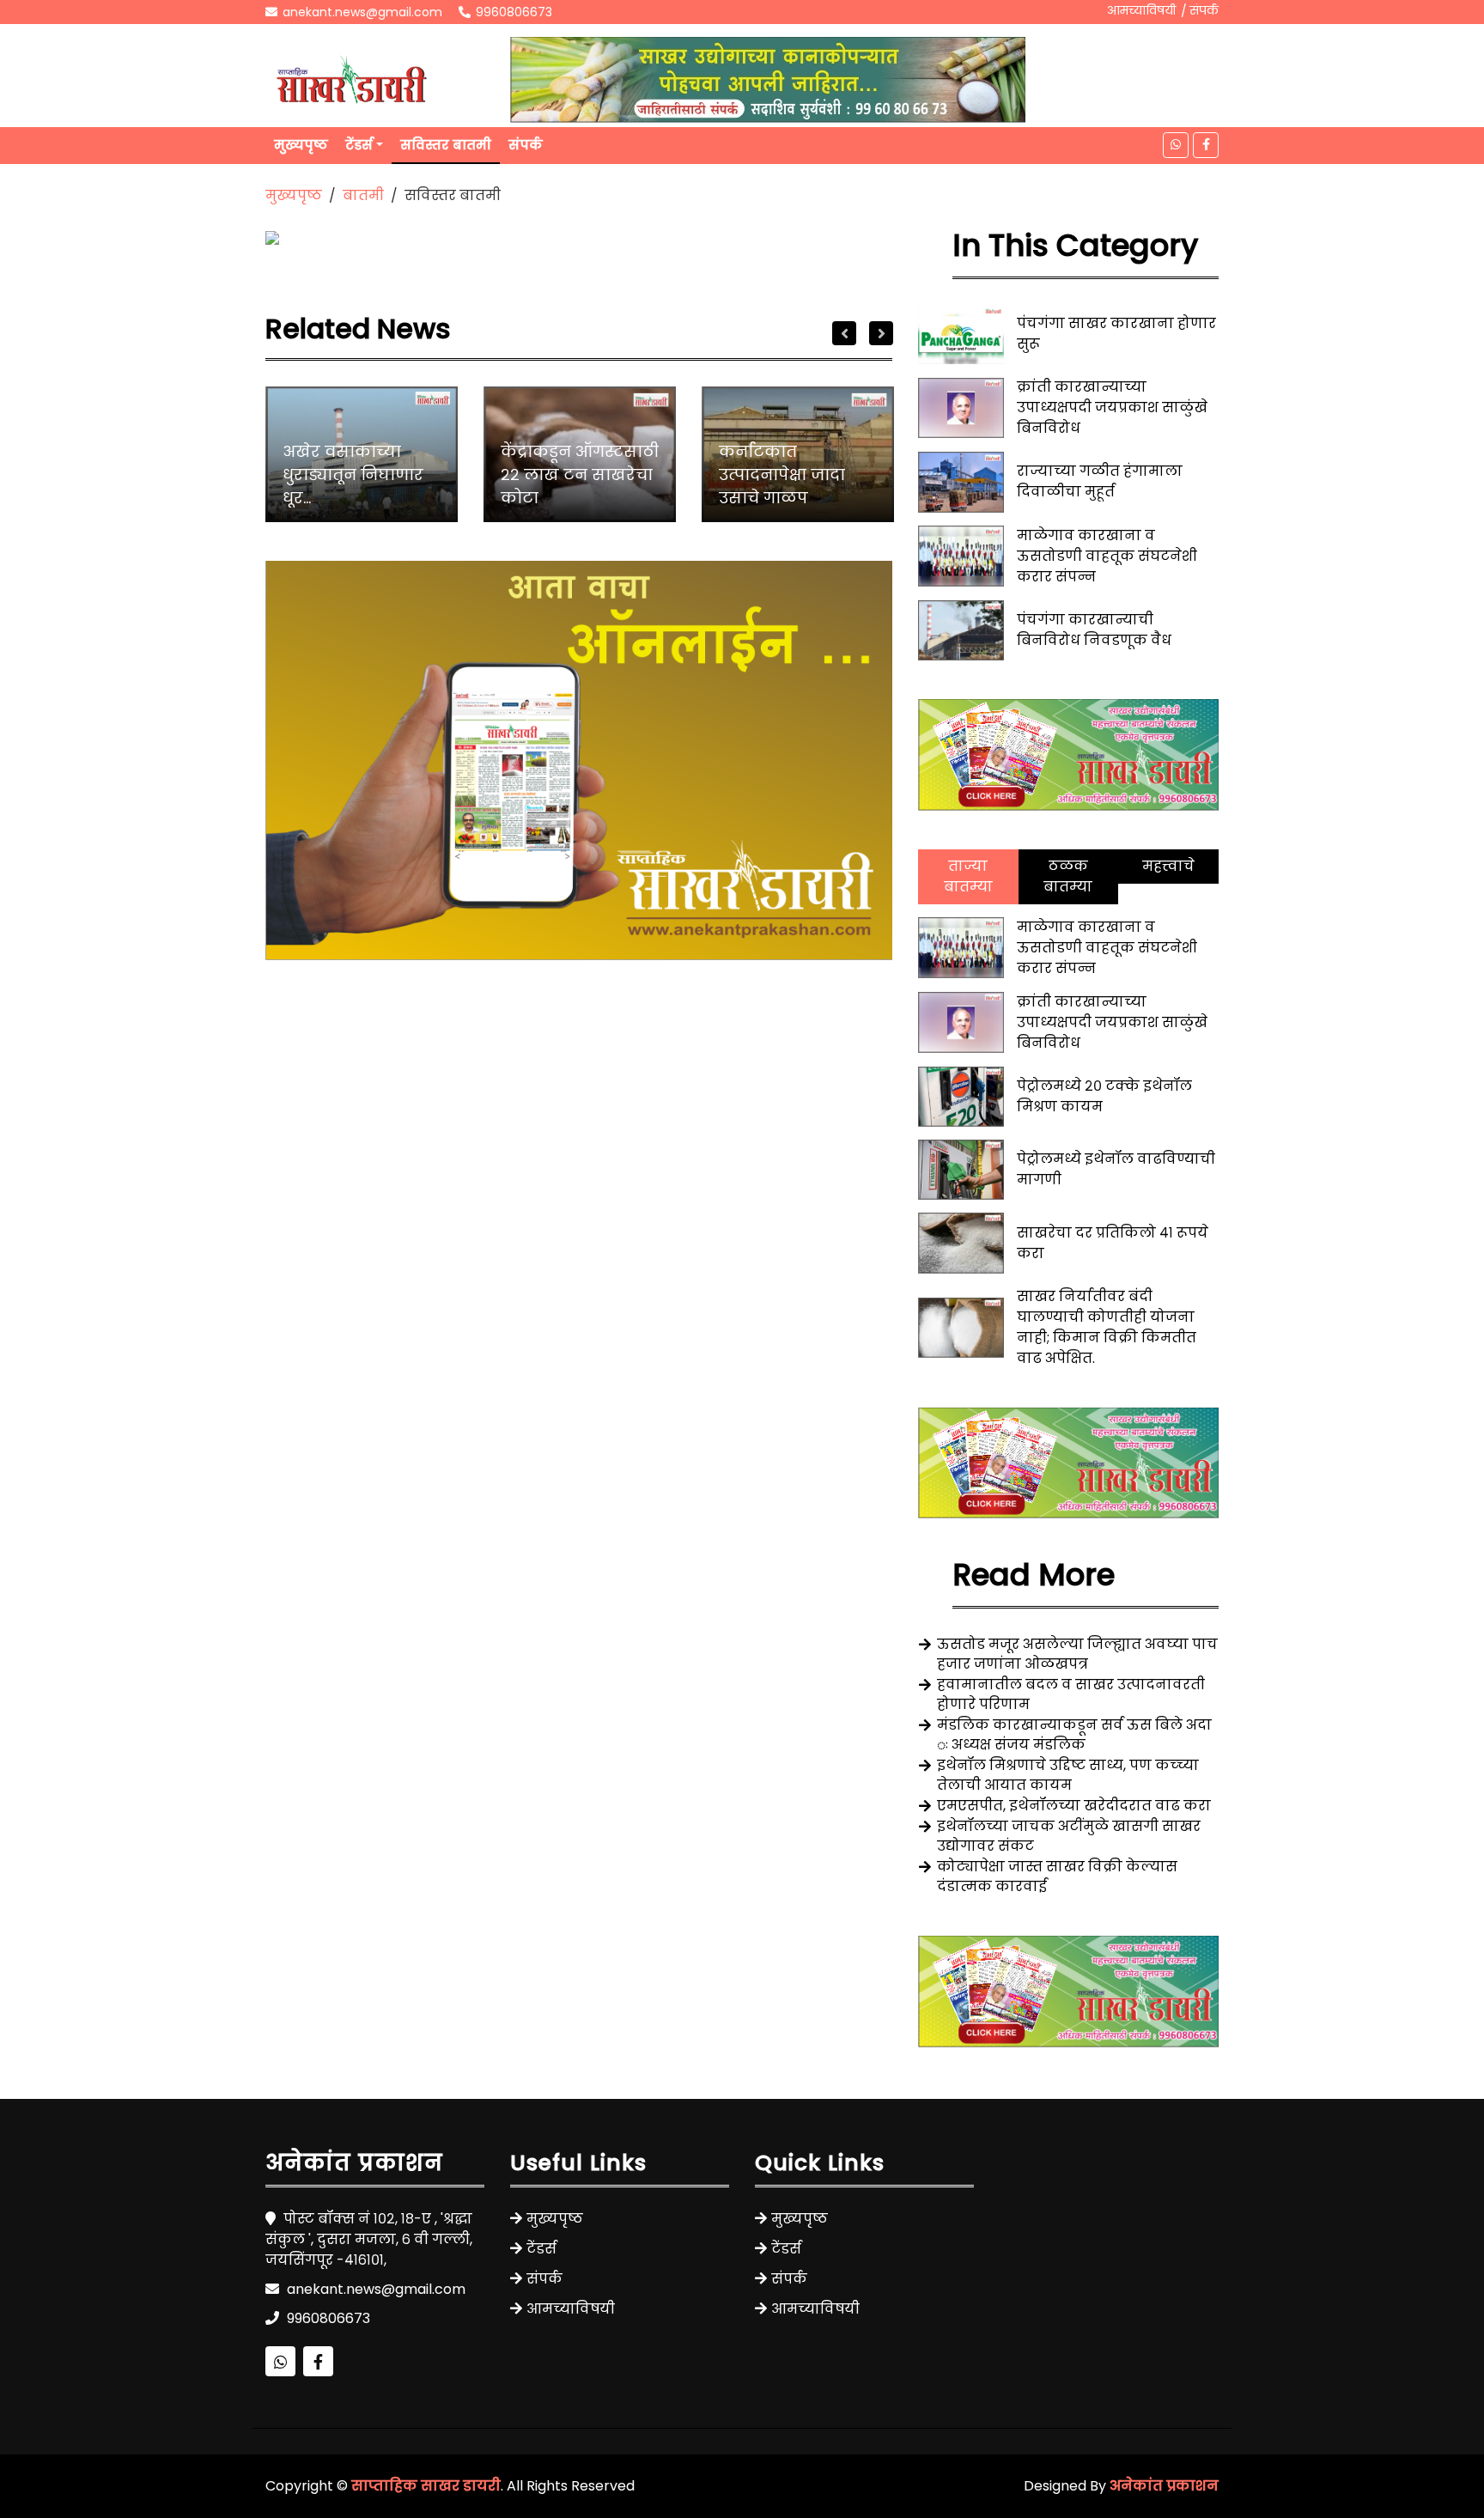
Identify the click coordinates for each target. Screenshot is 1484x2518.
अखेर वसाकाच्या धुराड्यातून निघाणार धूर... (353, 474)
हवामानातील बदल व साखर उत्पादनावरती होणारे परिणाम (1071, 1694)
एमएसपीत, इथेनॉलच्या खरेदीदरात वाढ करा (1074, 1806)
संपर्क (1204, 10)
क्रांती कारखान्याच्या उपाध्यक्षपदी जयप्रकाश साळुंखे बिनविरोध (1112, 408)
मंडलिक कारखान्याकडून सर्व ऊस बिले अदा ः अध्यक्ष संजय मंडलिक (1074, 1735)
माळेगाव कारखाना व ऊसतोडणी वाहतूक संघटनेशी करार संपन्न (1107, 556)
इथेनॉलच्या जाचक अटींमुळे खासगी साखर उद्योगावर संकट (1069, 1836)
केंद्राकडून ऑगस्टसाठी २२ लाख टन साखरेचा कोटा (580, 474)
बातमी (363, 195)
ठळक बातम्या (1068, 876)
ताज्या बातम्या (968, 876)
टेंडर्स (359, 145)
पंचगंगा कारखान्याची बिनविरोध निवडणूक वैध (1094, 630)
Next (881, 333)
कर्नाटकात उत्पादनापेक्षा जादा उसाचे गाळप (782, 474)
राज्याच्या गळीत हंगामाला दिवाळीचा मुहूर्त (1100, 481)
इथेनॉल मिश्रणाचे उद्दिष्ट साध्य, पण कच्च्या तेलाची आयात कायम (1068, 1775)
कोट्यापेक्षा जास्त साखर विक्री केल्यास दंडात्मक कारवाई (1057, 1876)
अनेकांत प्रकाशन (1164, 2486)
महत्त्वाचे (1168, 866)
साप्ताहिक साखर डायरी (426, 2486)
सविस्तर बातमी (446, 145)
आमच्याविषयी (1141, 10)
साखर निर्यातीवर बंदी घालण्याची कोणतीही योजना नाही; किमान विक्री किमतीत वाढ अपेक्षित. (1107, 1327)
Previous (844, 333)
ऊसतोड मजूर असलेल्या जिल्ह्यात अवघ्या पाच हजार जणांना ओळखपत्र (1077, 1654)
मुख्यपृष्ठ (301, 145)
